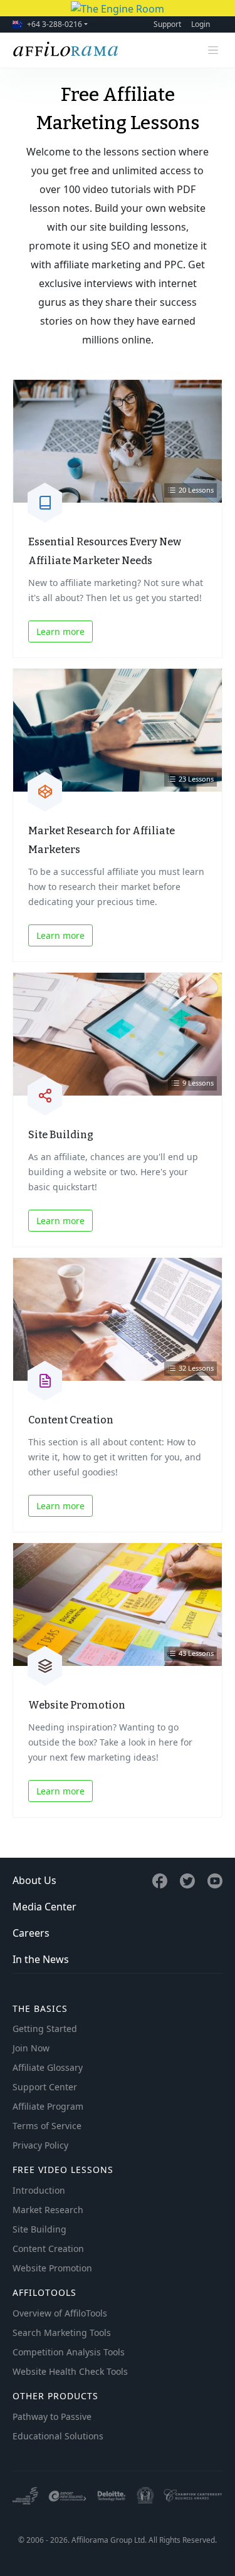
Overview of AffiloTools (60, 2313)
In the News (41, 1959)
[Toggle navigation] (213, 50)
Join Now (31, 2048)
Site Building (39, 2229)
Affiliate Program (48, 2106)
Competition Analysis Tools (69, 2352)
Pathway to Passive (52, 2416)
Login (201, 24)
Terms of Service (47, 2126)
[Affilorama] (66, 50)
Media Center (44, 1907)
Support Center (45, 2087)
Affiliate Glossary (48, 2067)
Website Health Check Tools (70, 2371)
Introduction (39, 2190)
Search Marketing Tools (62, 2333)
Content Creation (48, 2249)
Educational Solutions (58, 2436)
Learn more (60, 631)
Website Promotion (52, 2268)
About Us (34, 1880)
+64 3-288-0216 (55, 24)
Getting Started (45, 2029)
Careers (31, 1933)
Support (167, 24)
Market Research (48, 2210)
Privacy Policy (40, 2145)
